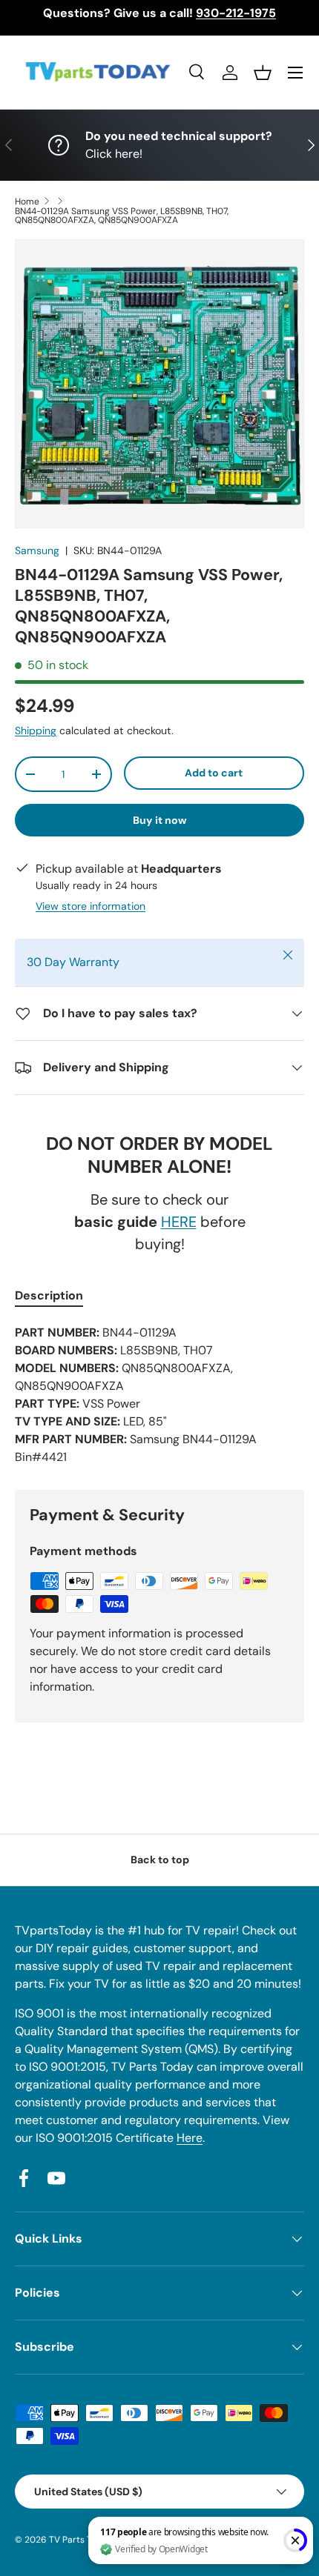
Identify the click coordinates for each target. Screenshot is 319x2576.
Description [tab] (49, 1295)
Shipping (36, 730)
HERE (179, 1222)
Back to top (160, 1860)
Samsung (37, 550)
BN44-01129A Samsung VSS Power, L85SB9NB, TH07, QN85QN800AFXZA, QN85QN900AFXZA (122, 216)
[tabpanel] (159, 1395)
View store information (91, 906)
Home (27, 202)
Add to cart (214, 773)
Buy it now (160, 820)
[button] (263, 73)
